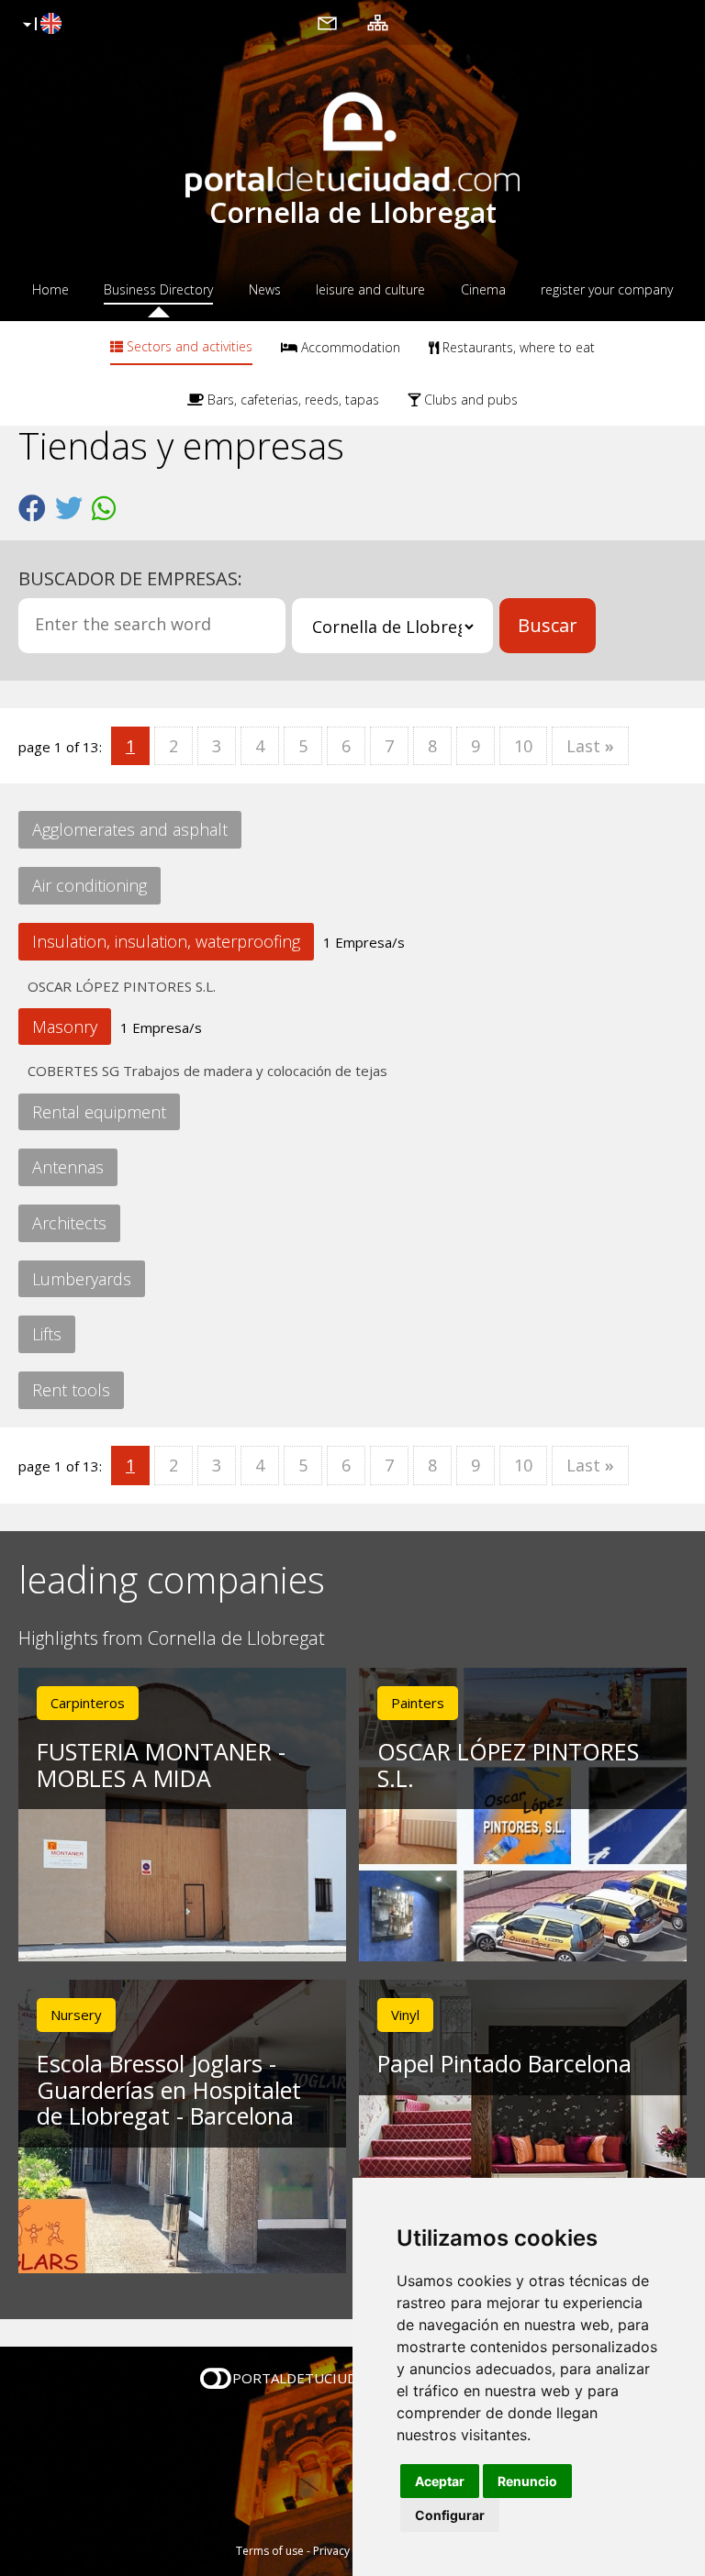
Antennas (68, 1167)
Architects (69, 1223)
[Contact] (327, 22)
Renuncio (527, 2481)
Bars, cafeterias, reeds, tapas (291, 400)
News (265, 289)
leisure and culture (370, 289)
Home (50, 289)
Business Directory (158, 289)
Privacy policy (348, 2551)
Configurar (450, 2515)
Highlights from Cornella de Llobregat (172, 1639)
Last (590, 746)
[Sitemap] (378, 22)
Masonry (65, 1027)
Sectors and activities (188, 346)
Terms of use (270, 2551)
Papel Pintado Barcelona (504, 2063)
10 (523, 746)
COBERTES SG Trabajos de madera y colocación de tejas (207, 1071)
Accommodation (349, 347)
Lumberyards (82, 1279)
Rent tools (71, 1390)
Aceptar (440, 2481)
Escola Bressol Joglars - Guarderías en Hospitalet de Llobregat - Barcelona (169, 2090)
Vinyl (405, 2015)
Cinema (483, 289)
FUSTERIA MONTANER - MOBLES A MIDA (161, 1765)
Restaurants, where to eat (517, 347)
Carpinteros (88, 1703)
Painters (418, 1703)
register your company (607, 289)
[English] (40, 25)
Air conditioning (90, 885)
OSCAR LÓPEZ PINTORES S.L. (122, 986)
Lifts (47, 1334)
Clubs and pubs (469, 400)
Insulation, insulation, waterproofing (166, 941)
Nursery (76, 2015)
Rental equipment (99, 1112)
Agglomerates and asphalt (130, 829)
